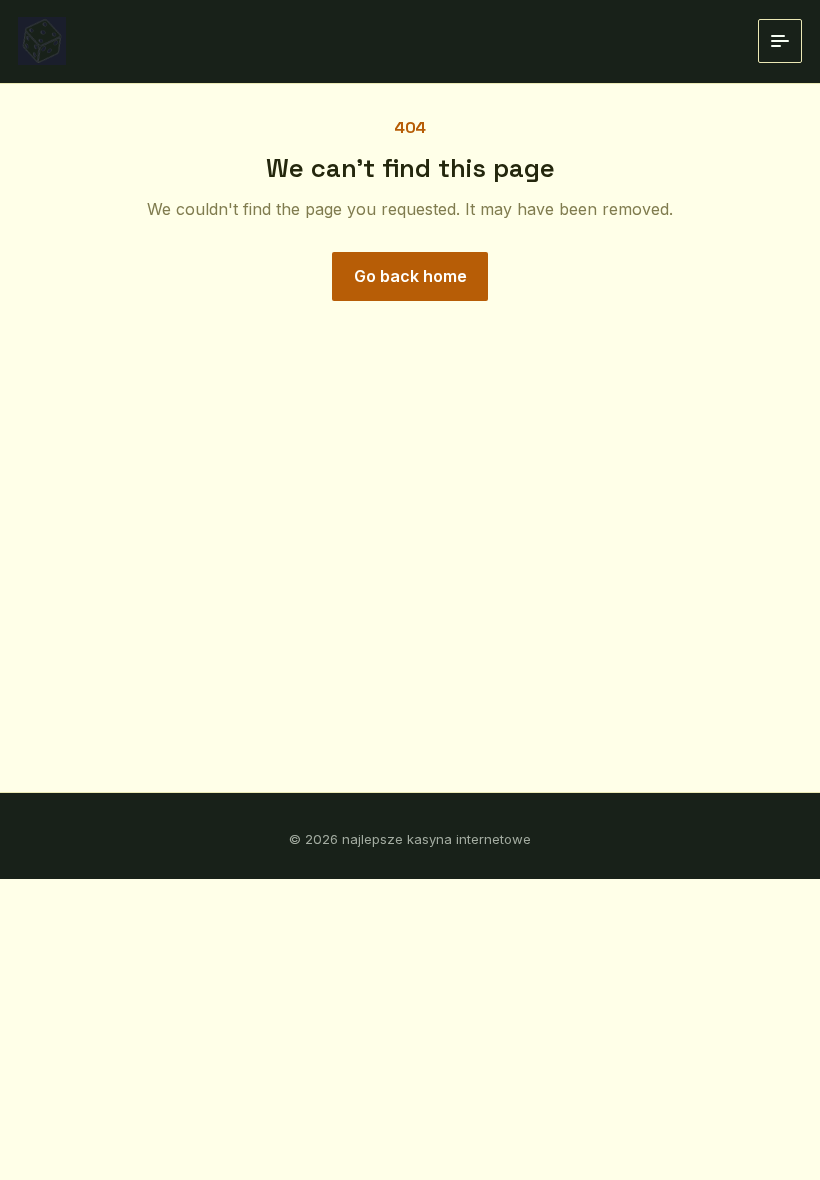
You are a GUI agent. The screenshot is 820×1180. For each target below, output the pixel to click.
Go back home (410, 276)
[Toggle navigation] (780, 41)
